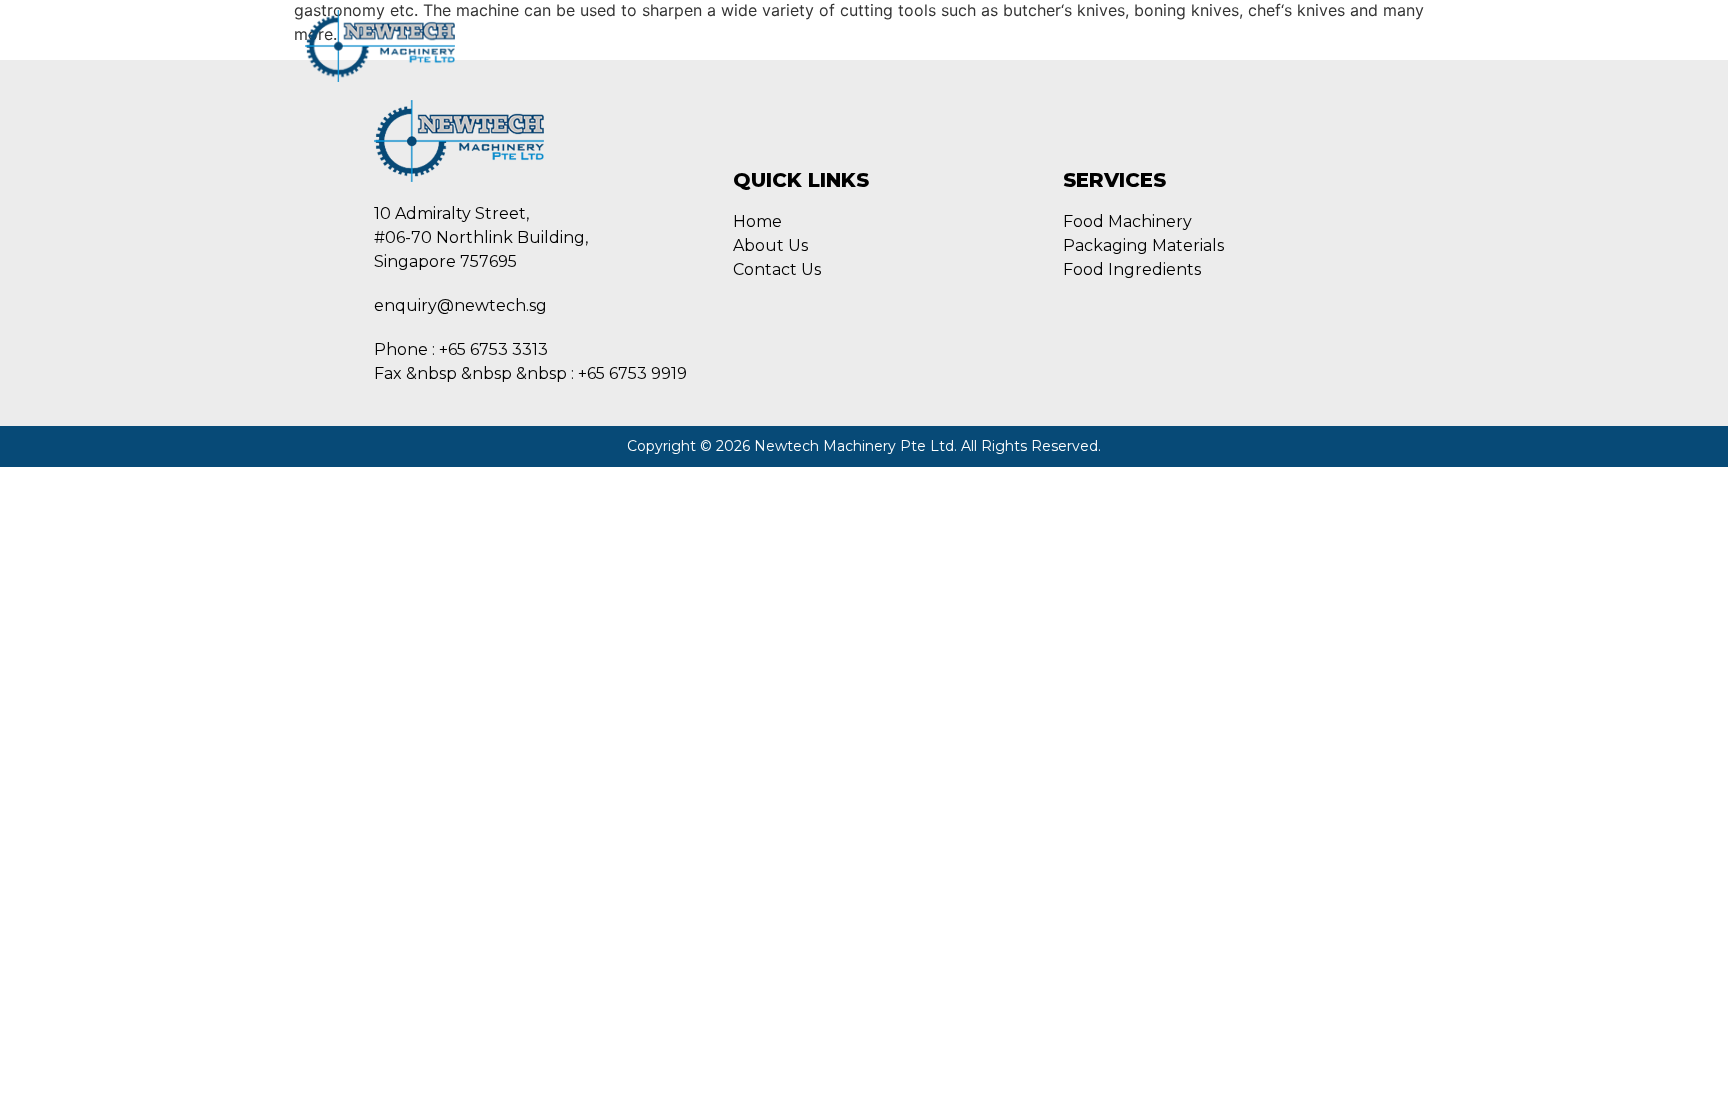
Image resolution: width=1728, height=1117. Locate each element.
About (596, 45)
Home (516, 45)
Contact (1081, 45)
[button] (1399, 43)
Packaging (808, 45)
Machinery (694, 45)
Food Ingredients (950, 45)
